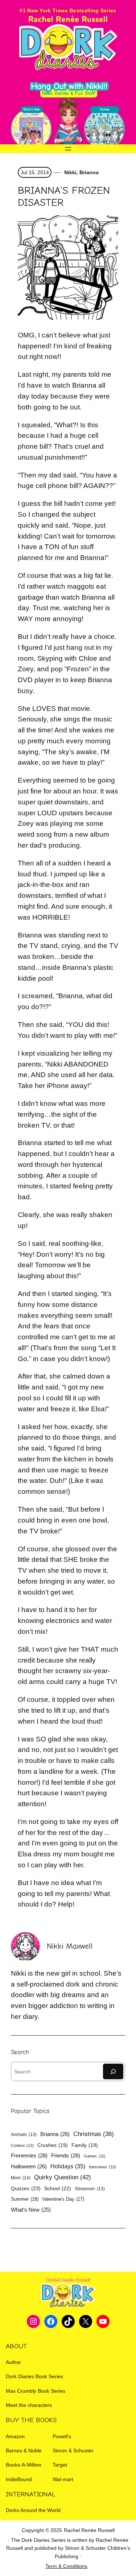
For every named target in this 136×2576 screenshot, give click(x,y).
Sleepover (90, 2189)
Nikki (70, 172)
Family (85, 2145)
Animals (24, 2135)
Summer (25, 2199)
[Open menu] (68, 149)
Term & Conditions (66, 2566)
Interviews (102, 2167)
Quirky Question (63, 2177)
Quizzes (26, 2188)
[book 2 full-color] (31, 129)
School (58, 2188)
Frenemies (29, 2155)
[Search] (113, 2071)
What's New (31, 2210)
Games (95, 2156)
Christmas (94, 2134)
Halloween (29, 2166)
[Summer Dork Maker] (104, 129)
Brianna (89, 172)
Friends (66, 2155)
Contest (22, 2145)
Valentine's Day (63, 2199)
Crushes (53, 2145)
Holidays (68, 2166)
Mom (21, 2178)
